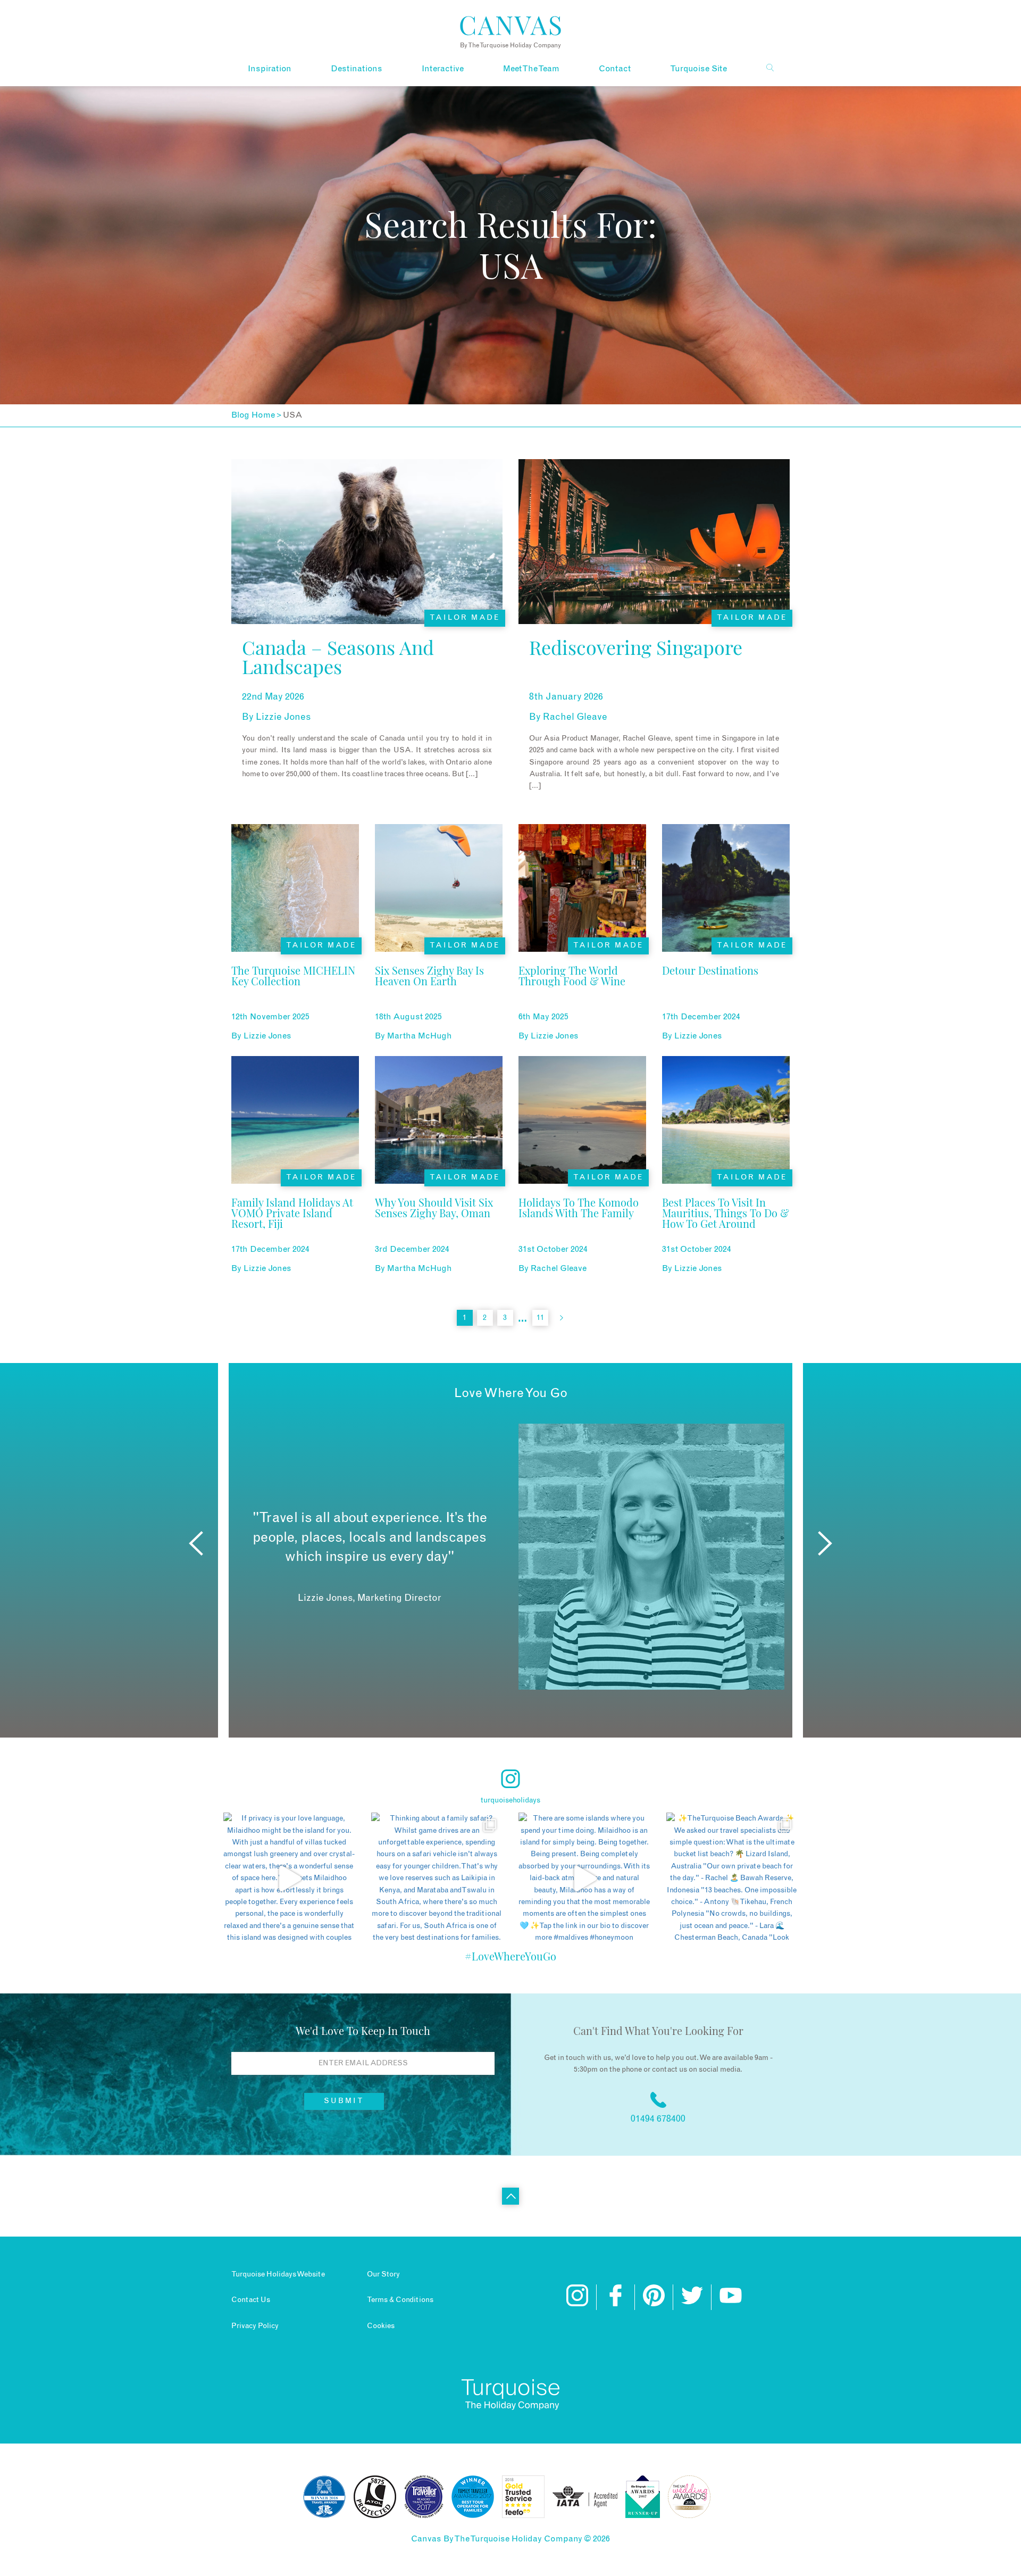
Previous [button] (196, 1543)
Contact (615, 69)
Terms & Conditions (400, 2300)
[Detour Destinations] (710, 996)
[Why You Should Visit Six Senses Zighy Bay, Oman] (439, 1228)
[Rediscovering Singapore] (636, 675)
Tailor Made (465, 618)
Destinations (357, 69)
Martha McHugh (420, 1036)
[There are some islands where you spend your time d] (584, 1879)
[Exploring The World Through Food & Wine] (582, 996)
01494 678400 (658, 2119)
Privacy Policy (255, 2326)
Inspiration (270, 69)
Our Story (383, 2274)
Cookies (381, 2326)
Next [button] (825, 1543)
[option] (510, 1557)
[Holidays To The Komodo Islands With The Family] (582, 1228)
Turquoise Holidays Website (278, 2274)
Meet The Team (531, 69)
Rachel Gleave (575, 717)
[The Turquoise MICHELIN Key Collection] (295, 996)
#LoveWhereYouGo (510, 1956)
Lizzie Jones (283, 717)
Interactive (443, 69)
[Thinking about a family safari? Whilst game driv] (437, 1879)
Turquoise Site (698, 69)
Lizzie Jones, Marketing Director (370, 1598)
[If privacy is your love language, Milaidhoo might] (289, 1879)
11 (540, 1318)
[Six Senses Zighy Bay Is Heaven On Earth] (439, 996)
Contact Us (251, 2300)
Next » (562, 1318)
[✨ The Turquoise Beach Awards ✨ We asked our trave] (732, 1879)
